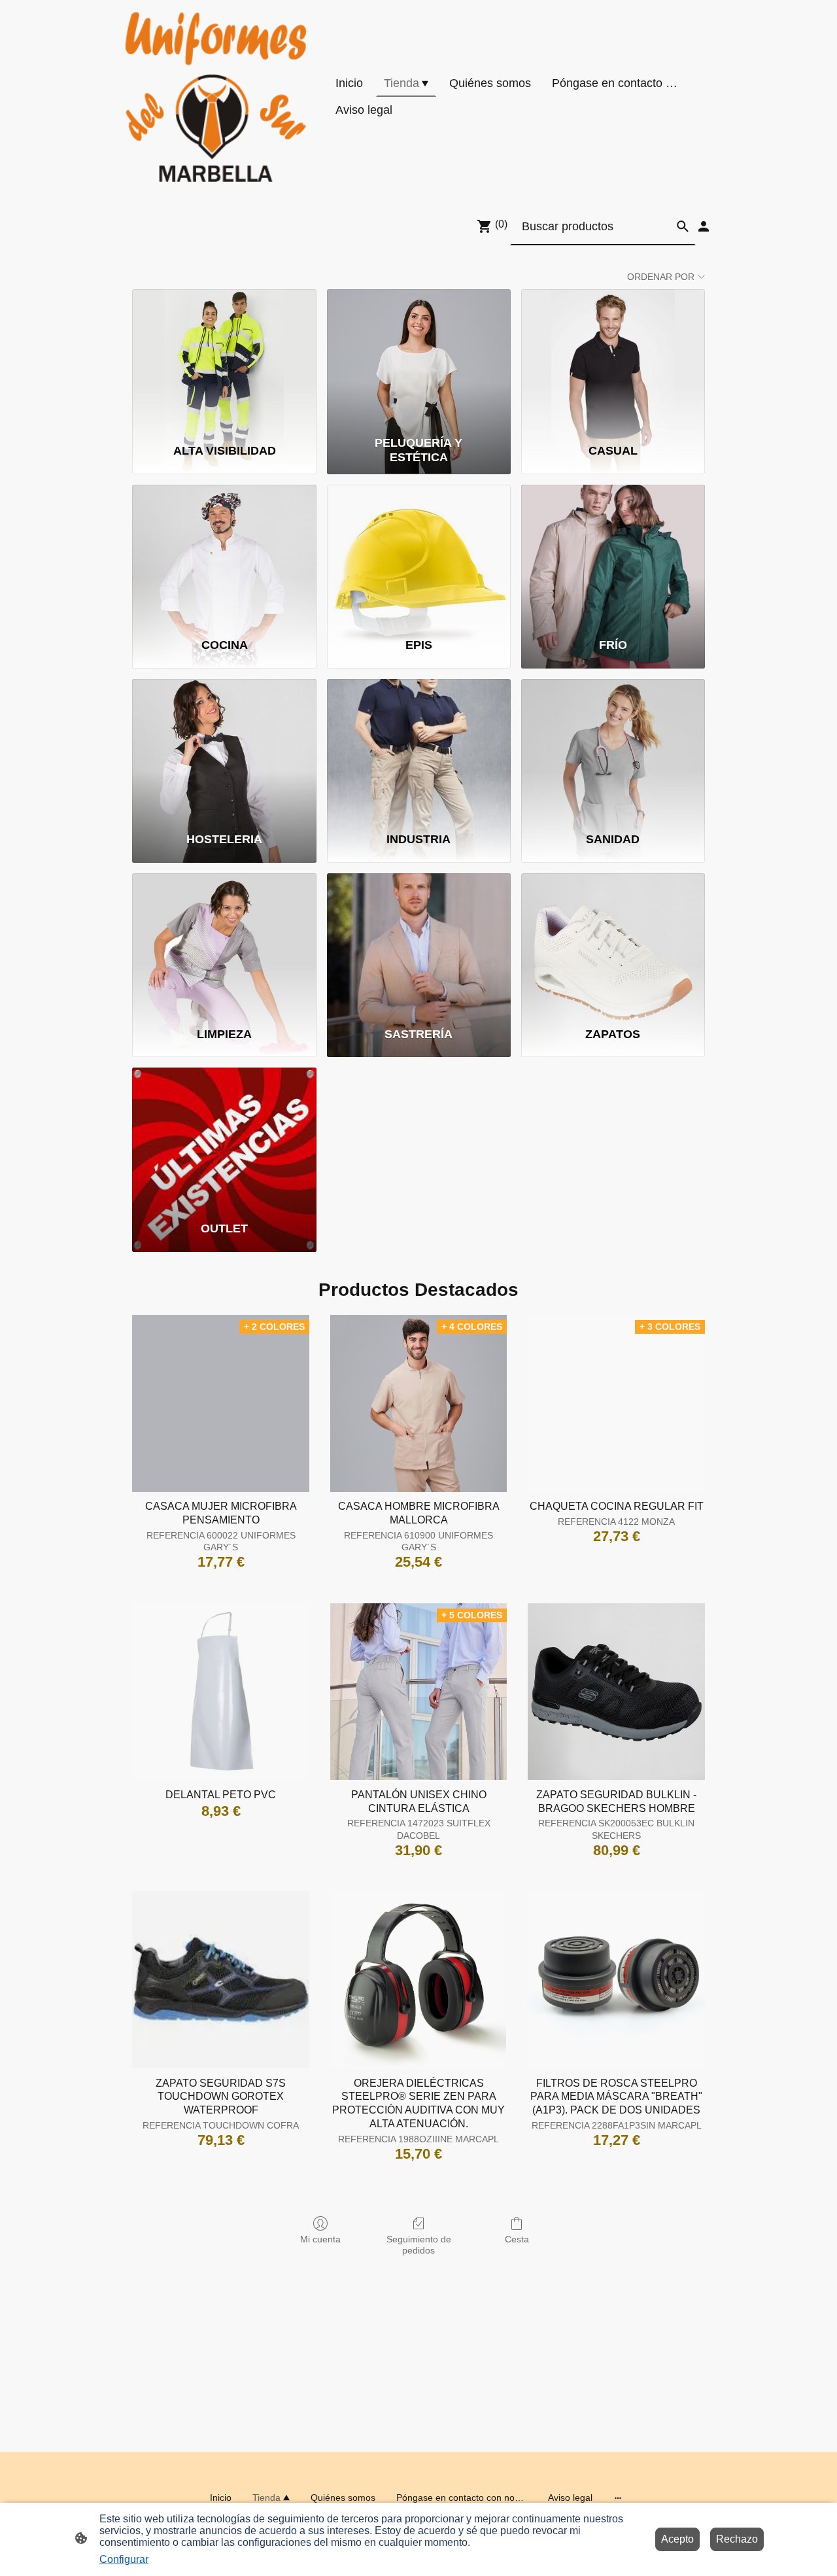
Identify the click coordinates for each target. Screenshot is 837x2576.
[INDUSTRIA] (419, 750)
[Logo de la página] (216, 97)
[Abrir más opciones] (618, 2498)
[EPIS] (419, 555)
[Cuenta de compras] (704, 226)
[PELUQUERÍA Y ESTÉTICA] (419, 360)
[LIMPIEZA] (224, 944)
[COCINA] (224, 555)
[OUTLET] (224, 1138)
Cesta (517, 2239)
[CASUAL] (613, 360)
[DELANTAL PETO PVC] (221, 1692)
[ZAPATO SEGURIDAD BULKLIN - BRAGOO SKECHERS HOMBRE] (616, 1692)
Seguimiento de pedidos (419, 2245)
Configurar (124, 2559)
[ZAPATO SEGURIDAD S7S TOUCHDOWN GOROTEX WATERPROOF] (221, 1980)
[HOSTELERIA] (224, 750)
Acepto (677, 2539)
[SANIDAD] (613, 750)
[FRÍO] (613, 555)
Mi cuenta (320, 2239)
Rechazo (737, 2539)
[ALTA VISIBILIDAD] (224, 360)
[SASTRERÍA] (419, 944)
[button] (683, 226)
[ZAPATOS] (613, 944)
